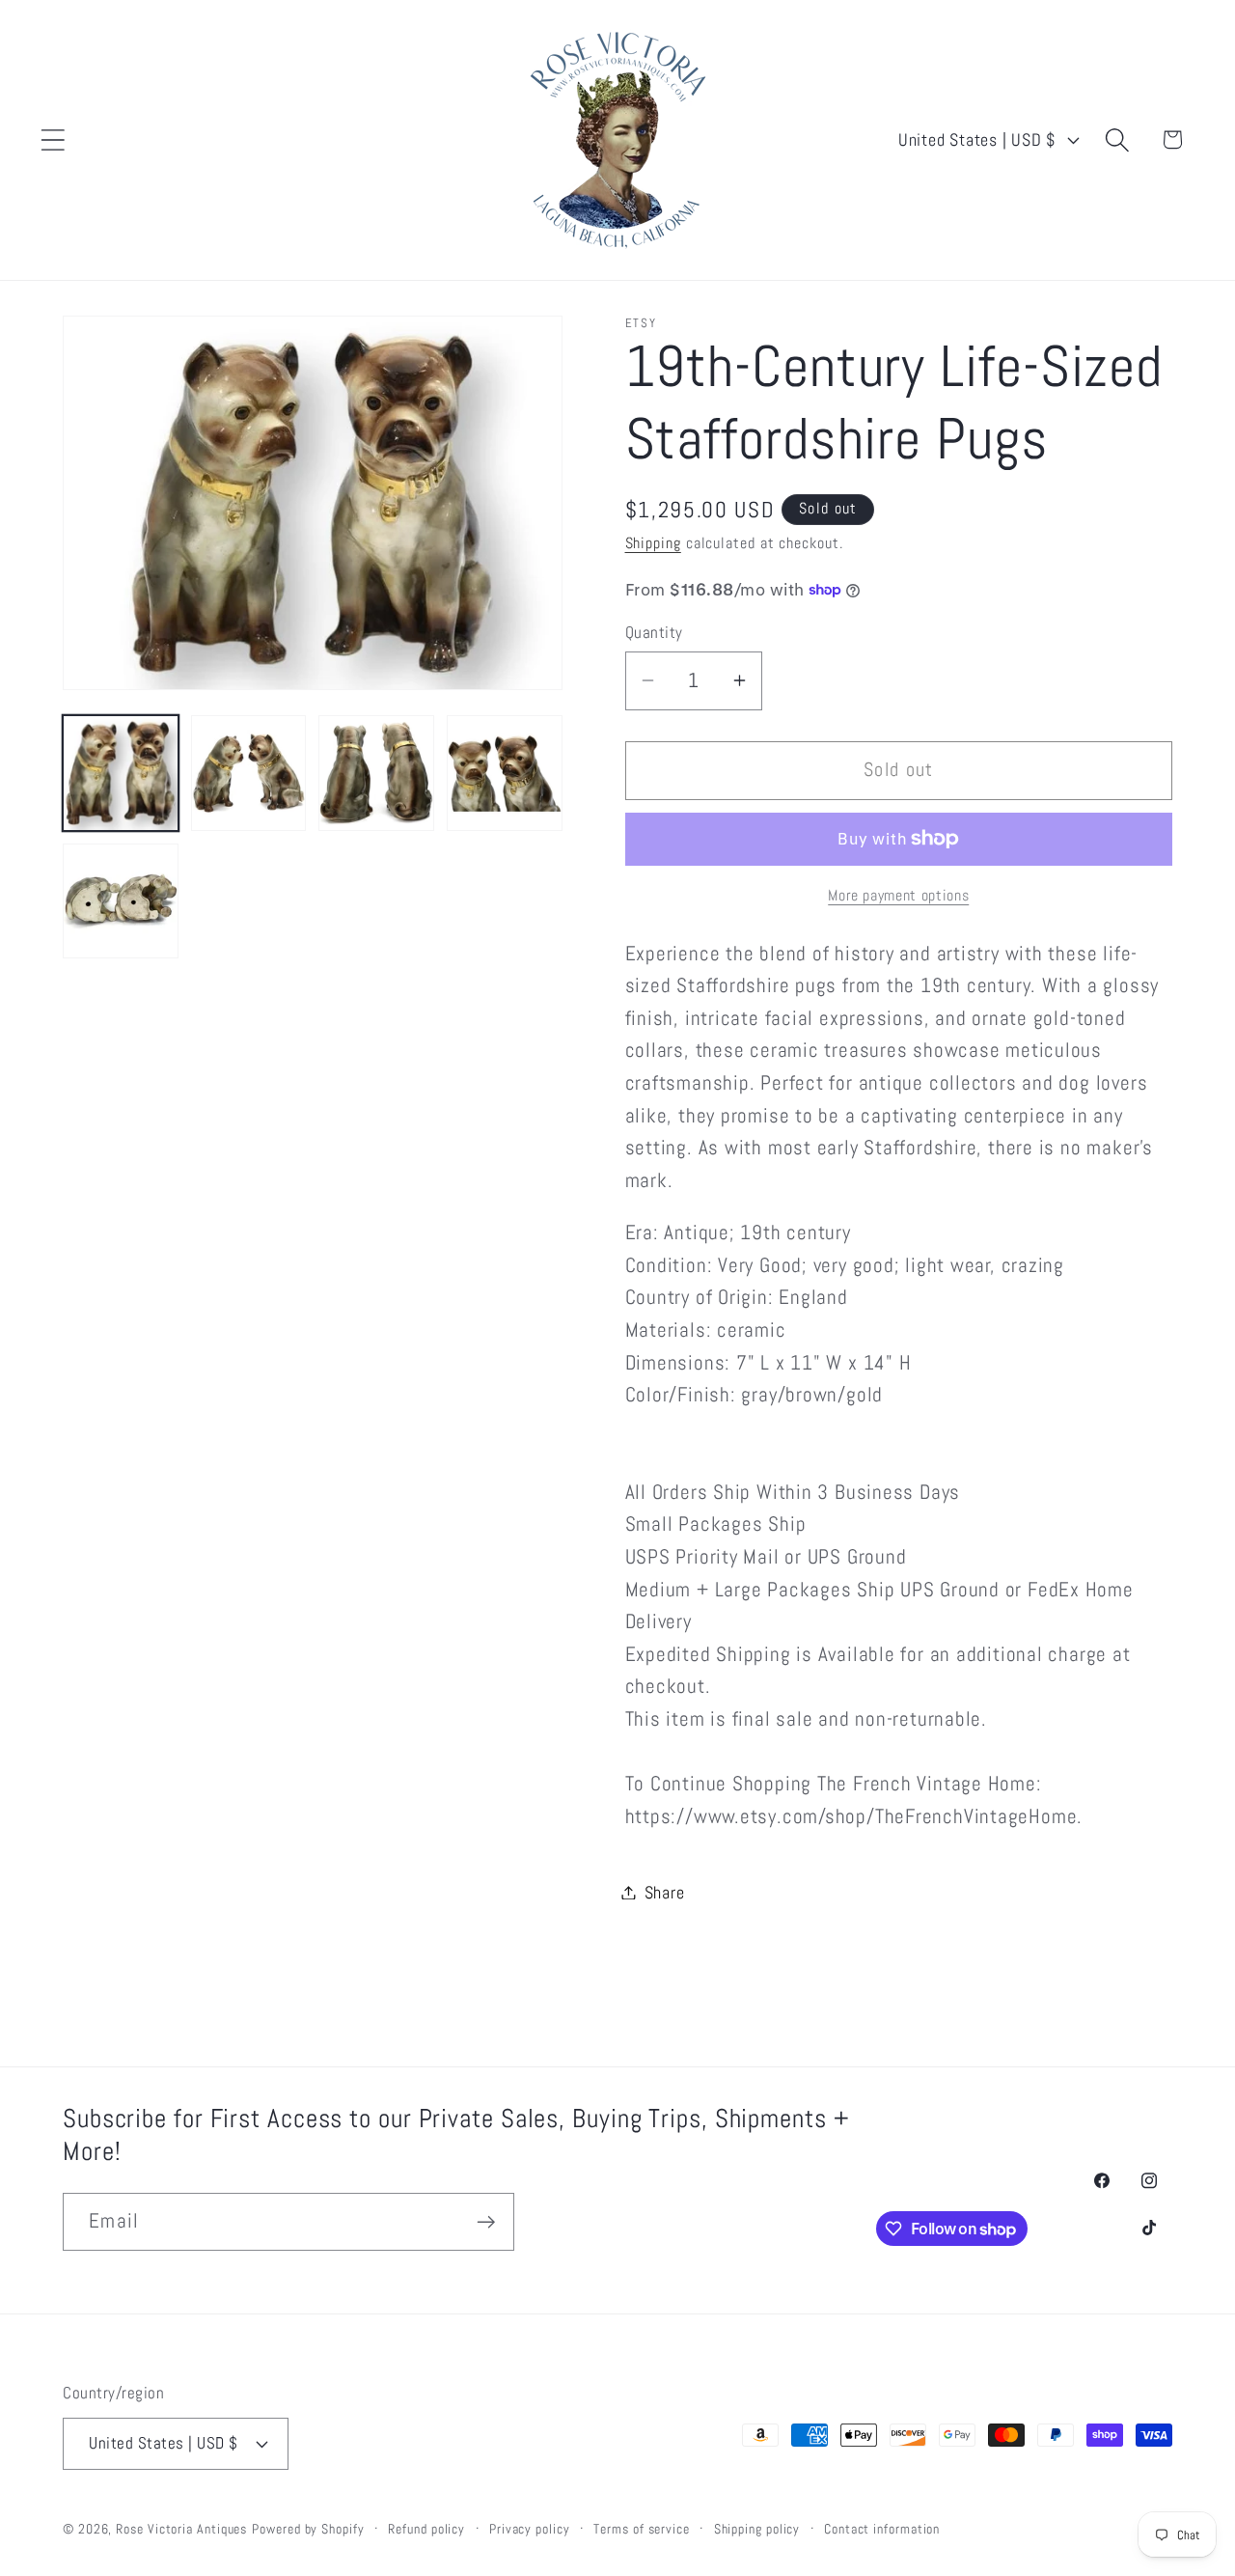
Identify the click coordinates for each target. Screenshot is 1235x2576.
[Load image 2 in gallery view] (249, 773)
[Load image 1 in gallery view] (121, 773)
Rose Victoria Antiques (181, 2529)
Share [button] (665, 1892)
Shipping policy (757, 2529)
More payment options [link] (898, 896)
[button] (53, 139)
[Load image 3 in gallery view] (376, 773)
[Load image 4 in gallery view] (505, 773)
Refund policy (426, 2529)
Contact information (882, 2529)
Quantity (654, 632)
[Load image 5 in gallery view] (121, 901)
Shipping (653, 543)
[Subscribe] (486, 2222)
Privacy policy (530, 2529)
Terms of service (642, 2529)
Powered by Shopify (308, 2529)
